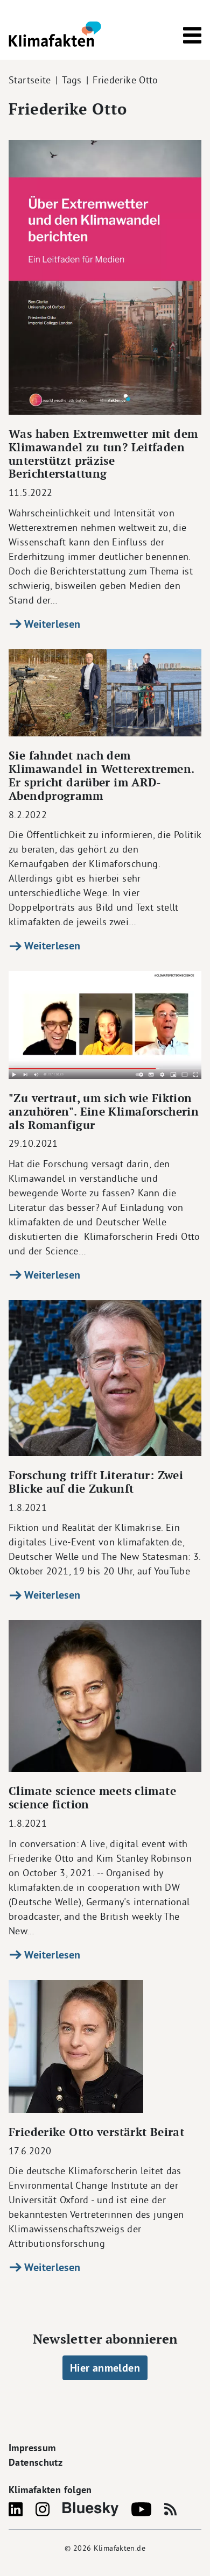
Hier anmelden (105, 2368)
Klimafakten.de (120, 2548)
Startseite (30, 80)
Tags (72, 80)
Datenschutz (36, 2462)
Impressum (32, 2448)
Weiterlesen (51, 624)
